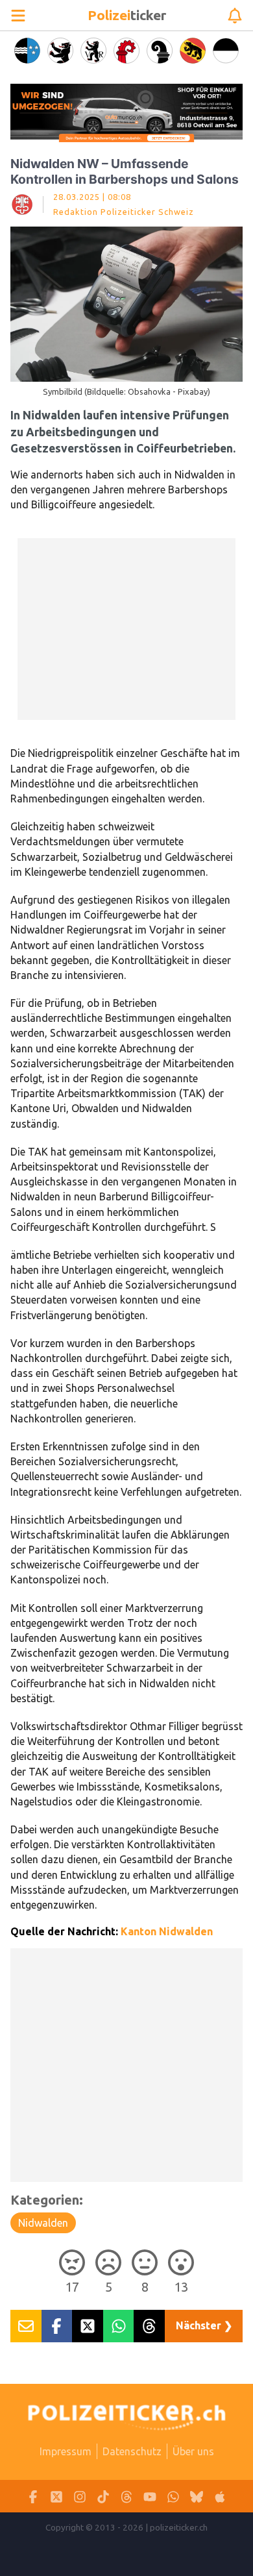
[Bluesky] (197, 2496)
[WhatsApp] (173, 2496)
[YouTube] (150, 2496)
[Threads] (126, 2496)
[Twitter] (56, 2496)
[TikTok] (103, 2496)
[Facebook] (33, 2496)
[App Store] (220, 2496)
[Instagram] (80, 2496)
